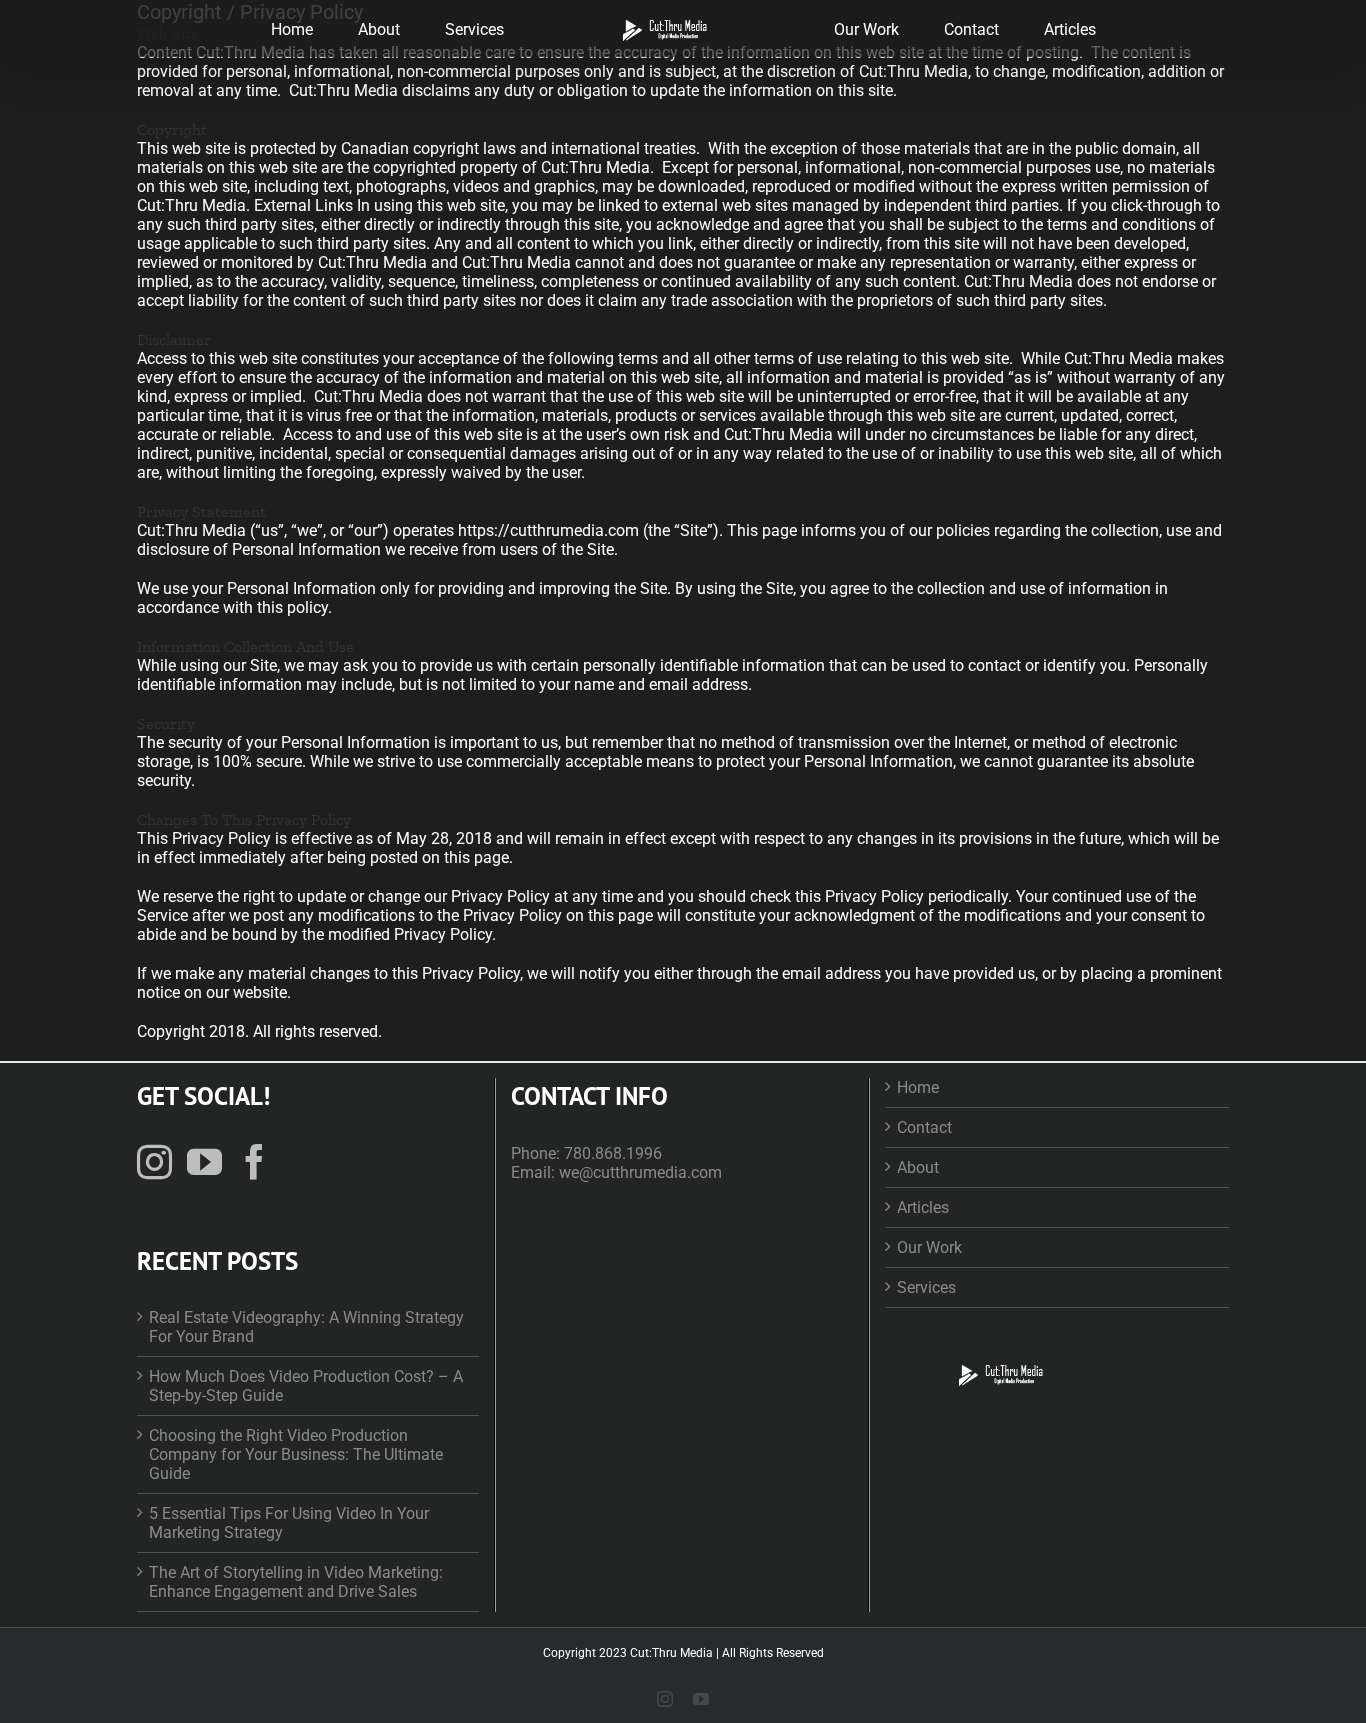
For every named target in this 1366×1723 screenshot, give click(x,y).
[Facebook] (254, 1161)
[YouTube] (204, 1161)
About (918, 1167)
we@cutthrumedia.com (640, 1172)
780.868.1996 (613, 1153)
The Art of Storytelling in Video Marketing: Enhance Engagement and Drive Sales (296, 1582)
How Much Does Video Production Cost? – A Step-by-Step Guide (306, 1386)
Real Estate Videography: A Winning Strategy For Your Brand (306, 1327)
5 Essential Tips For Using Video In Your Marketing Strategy (289, 1523)
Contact (924, 1127)
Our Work (929, 1247)
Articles (923, 1207)
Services (926, 1287)
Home (918, 1087)
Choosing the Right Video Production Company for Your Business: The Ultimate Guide (296, 1454)
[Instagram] (154, 1161)
